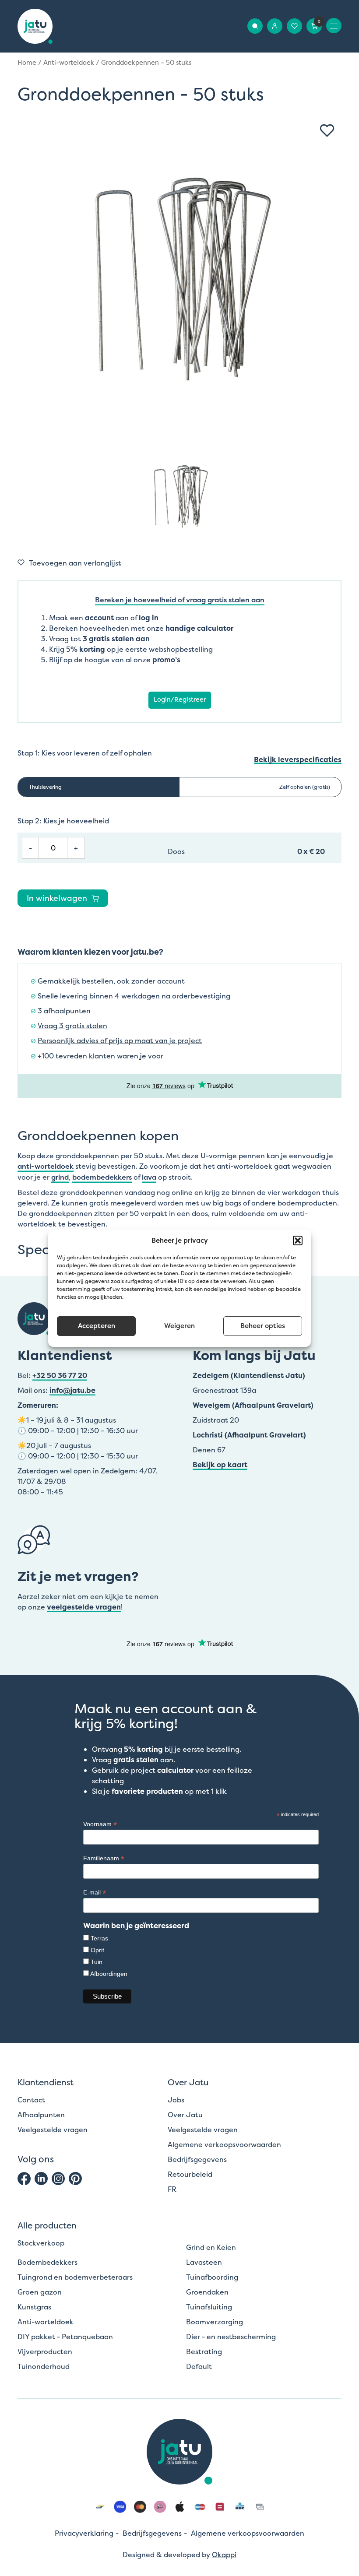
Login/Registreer (180, 699)
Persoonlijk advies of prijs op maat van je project (120, 1041)
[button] (298, 1241)
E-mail (95, 1892)
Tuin (97, 1962)
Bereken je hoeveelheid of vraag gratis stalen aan (180, 600)
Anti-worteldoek (69, 63)
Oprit (97, 1950)
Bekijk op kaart (220, 1465)
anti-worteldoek (46, 1166)
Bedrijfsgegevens (197, 2159)
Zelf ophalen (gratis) (305, 787)
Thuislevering (45, 787)
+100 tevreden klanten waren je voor (100, 1056)
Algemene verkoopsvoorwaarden (224, 2144)
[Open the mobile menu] (334, 26)
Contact (31, 2100)
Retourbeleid (190, 2174)
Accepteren (97, 1326)
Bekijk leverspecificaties (298, 760)
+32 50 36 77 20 (60, 1375)
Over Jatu (185, 2115)
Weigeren (179, 1326)
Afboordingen (109, 1974)
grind (60, 1177)
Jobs (176, 2100)
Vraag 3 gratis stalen (72, 1026)
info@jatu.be (72, 1390)
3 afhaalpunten (64, 1011)
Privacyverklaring (84, 2533)
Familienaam (104, 1858)
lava (149, 1177)
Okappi (224, 2555)
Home (27, 63)
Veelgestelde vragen (53, 2130)
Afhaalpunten (41, 2115)
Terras (99, 1938)
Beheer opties (263, 1326)
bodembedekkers (102, 1177)
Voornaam (100, 1824)
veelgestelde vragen (84, 1607)
